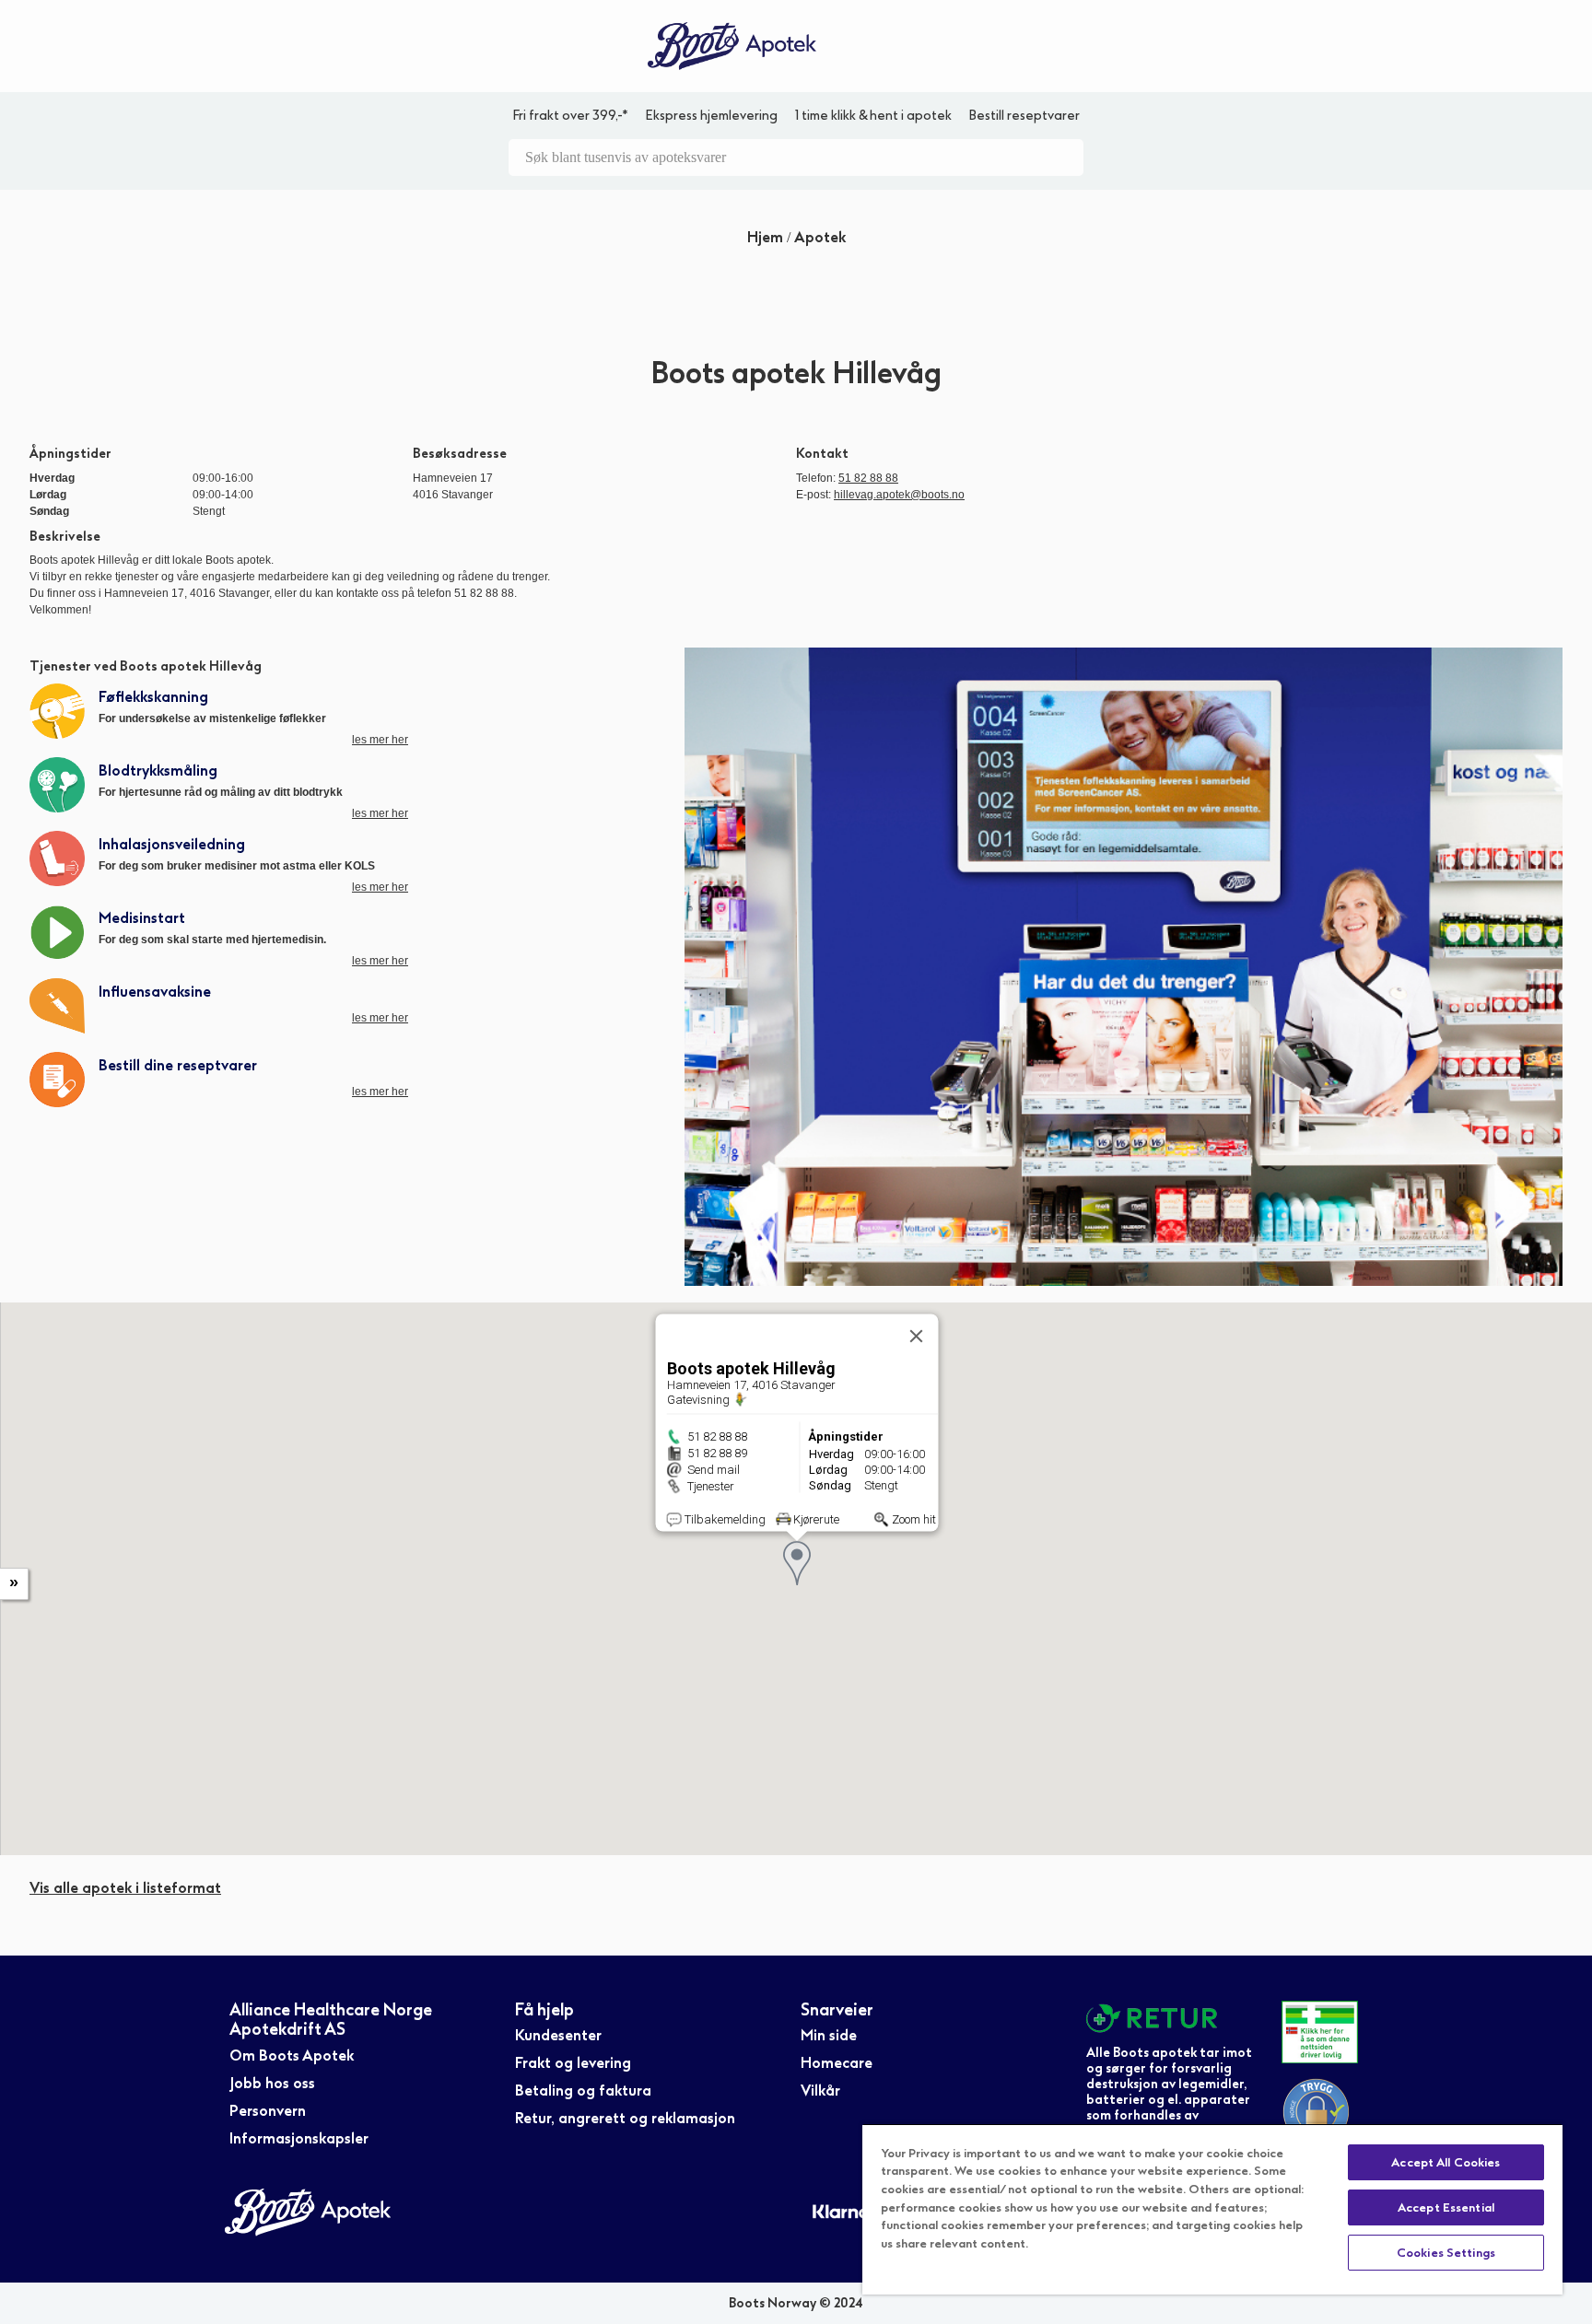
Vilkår (820, 2090)
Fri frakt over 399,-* (570, 116)
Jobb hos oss (272, 2083)
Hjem (767, 237)
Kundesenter (558, 2035)
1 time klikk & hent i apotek (873, 116)
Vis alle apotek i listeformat (125, 1888)
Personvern (268, 2111)
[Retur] (1170, 2018)
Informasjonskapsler (299, 2138)
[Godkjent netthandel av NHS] (1320, 2032)
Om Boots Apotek (292, 2055)
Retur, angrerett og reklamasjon (625, 2118)
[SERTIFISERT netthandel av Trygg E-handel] (1320, 2112)
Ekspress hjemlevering (711, 116)
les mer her (380, 740)
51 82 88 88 (868, 478)
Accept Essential (1446, 2207)
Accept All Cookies (1446, 2162)
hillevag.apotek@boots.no (899, 495)
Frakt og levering (573, 2063)
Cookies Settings (1446, 2253)
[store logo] (732, 47)
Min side (829, 2035)
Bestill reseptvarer (1024, 116)
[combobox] (796, 158)
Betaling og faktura (583, 2090)
